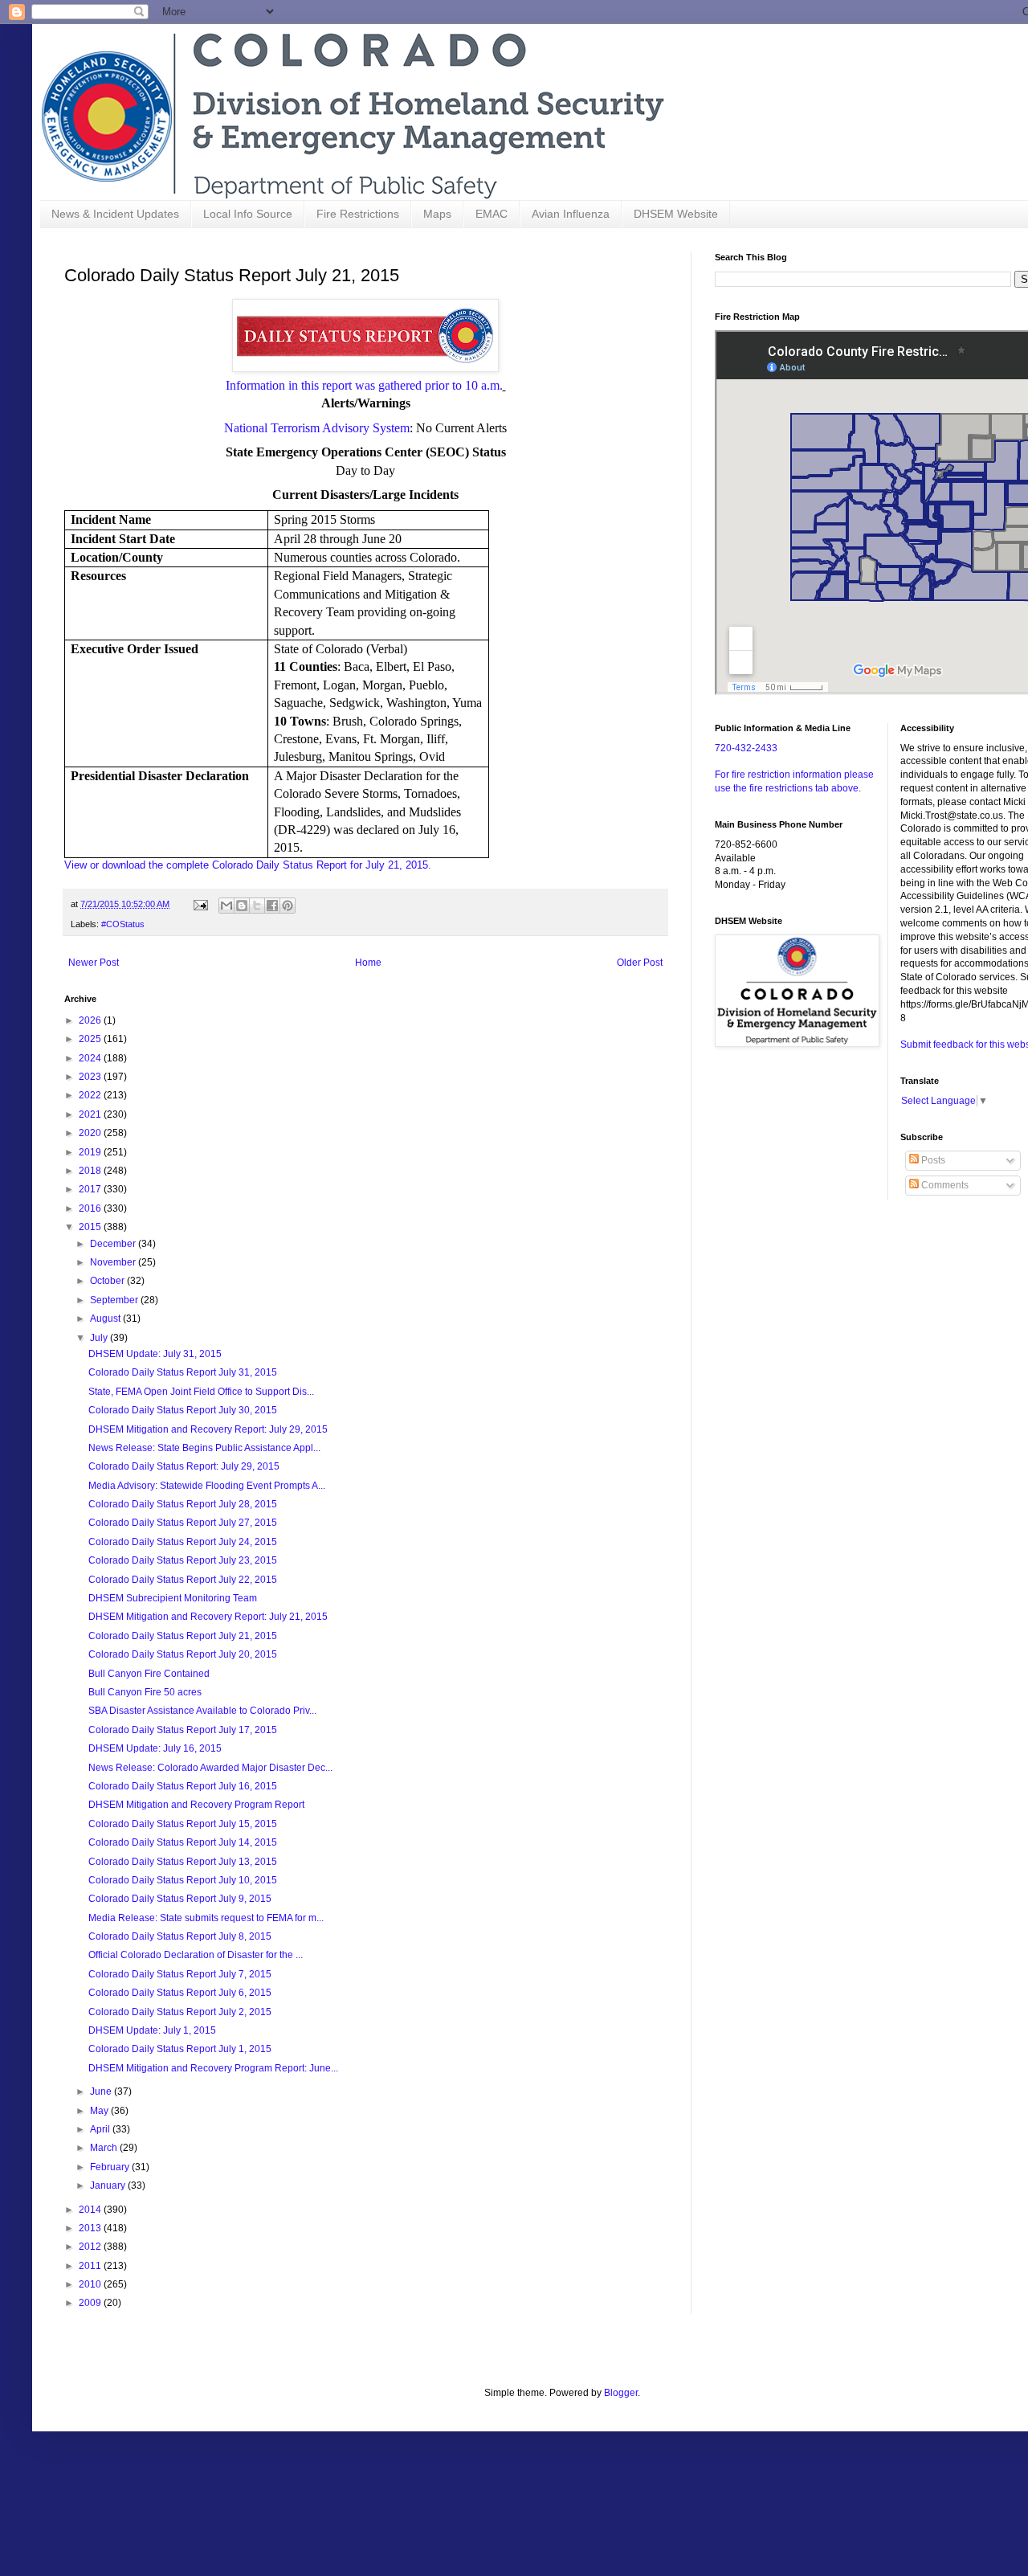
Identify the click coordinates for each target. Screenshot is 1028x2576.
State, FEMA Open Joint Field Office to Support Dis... (201, 1392)
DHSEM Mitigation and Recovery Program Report (196, 1805)
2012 (91, 2247)
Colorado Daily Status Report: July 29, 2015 (184, 1466)
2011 (91, 2266)
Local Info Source (248, 214)
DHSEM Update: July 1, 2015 (152, 2030)
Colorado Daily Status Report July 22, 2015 (183, 1580)
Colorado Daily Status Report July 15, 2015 (183, 1824)
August (106, 1319)
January (109, 2186)
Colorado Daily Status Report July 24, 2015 (183, 1542)
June (102, 2091)
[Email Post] (200, 904)
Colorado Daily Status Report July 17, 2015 (183, 1730)
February (111, 2167)
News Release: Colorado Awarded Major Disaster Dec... (210, 1768)
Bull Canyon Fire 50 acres (145, 1692)
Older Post (640, 963)
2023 (91, 1077)
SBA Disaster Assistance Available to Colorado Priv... (202, 1711)
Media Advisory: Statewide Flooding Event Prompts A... (207, 1486)
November (114, 1262)
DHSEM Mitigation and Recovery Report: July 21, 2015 (208, 1617)
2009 (91, 2303)
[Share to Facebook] (272, 906)
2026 (91, 1020)
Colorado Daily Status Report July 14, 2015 (183, 1842)
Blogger (621, 2393)
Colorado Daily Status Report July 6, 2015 (180, 1993)
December (114, 1244)
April (101, 2129)
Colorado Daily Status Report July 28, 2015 (183, 1504)
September (115, 1300)
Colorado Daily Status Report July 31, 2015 (183, 1372)
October (108, 1281)
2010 (91, 2284)
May (100, 2111)
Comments (944, 1185)
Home (368, 963)
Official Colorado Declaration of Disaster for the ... (196, 1955)
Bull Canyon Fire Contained (149, 1674)
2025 (91, 1039)
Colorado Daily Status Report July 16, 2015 (183, 1786)
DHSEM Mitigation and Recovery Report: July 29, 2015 (208, 1429)
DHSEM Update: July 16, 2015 (155, 1748)
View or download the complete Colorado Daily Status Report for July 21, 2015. (248, 865)
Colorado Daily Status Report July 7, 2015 (180, 1974)
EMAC (492, 214)
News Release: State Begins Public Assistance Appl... (204, 1448)
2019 (91, 1152)
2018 (91, 1171)
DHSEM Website (676, 214)
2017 (91, 1189)
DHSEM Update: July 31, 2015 (155, 1354)
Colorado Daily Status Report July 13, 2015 (183, 1862)
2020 (91, 1133)
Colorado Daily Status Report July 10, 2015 (183, 1880)
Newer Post (94, 963)
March (105, 2148)
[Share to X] (257, 906)
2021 (91, 1114)
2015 (91, 1227)
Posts (932, 1160)
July (100, 1338)
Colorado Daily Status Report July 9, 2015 (180, 1899)
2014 (91, 2210)
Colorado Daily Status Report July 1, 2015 (180, 2049)
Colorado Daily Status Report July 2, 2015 (180, 2012)
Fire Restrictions (358, 214)
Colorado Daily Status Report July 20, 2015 (183, 1654)
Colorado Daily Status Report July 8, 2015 (180, 1936)
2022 (91, 1095)
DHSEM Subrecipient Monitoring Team (173, 1598)
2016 (91, 1208)
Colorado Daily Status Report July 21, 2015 (183, 1636)
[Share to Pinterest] (288, 906)
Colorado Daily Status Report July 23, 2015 (183, 1560)
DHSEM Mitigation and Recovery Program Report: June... (213, 2068)
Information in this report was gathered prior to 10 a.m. (364, 385)
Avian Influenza (571, 214)
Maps (437, 214)
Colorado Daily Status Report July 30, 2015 (183, 1410)
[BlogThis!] (242, 906)
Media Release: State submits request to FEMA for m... (206, 1918)
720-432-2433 (746, 748)
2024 (91, 1058)
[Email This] (226, 906)
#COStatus (123, 924)
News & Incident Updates (115, 214)
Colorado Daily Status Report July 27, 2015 (183, 1523)
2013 (91, 2228)
